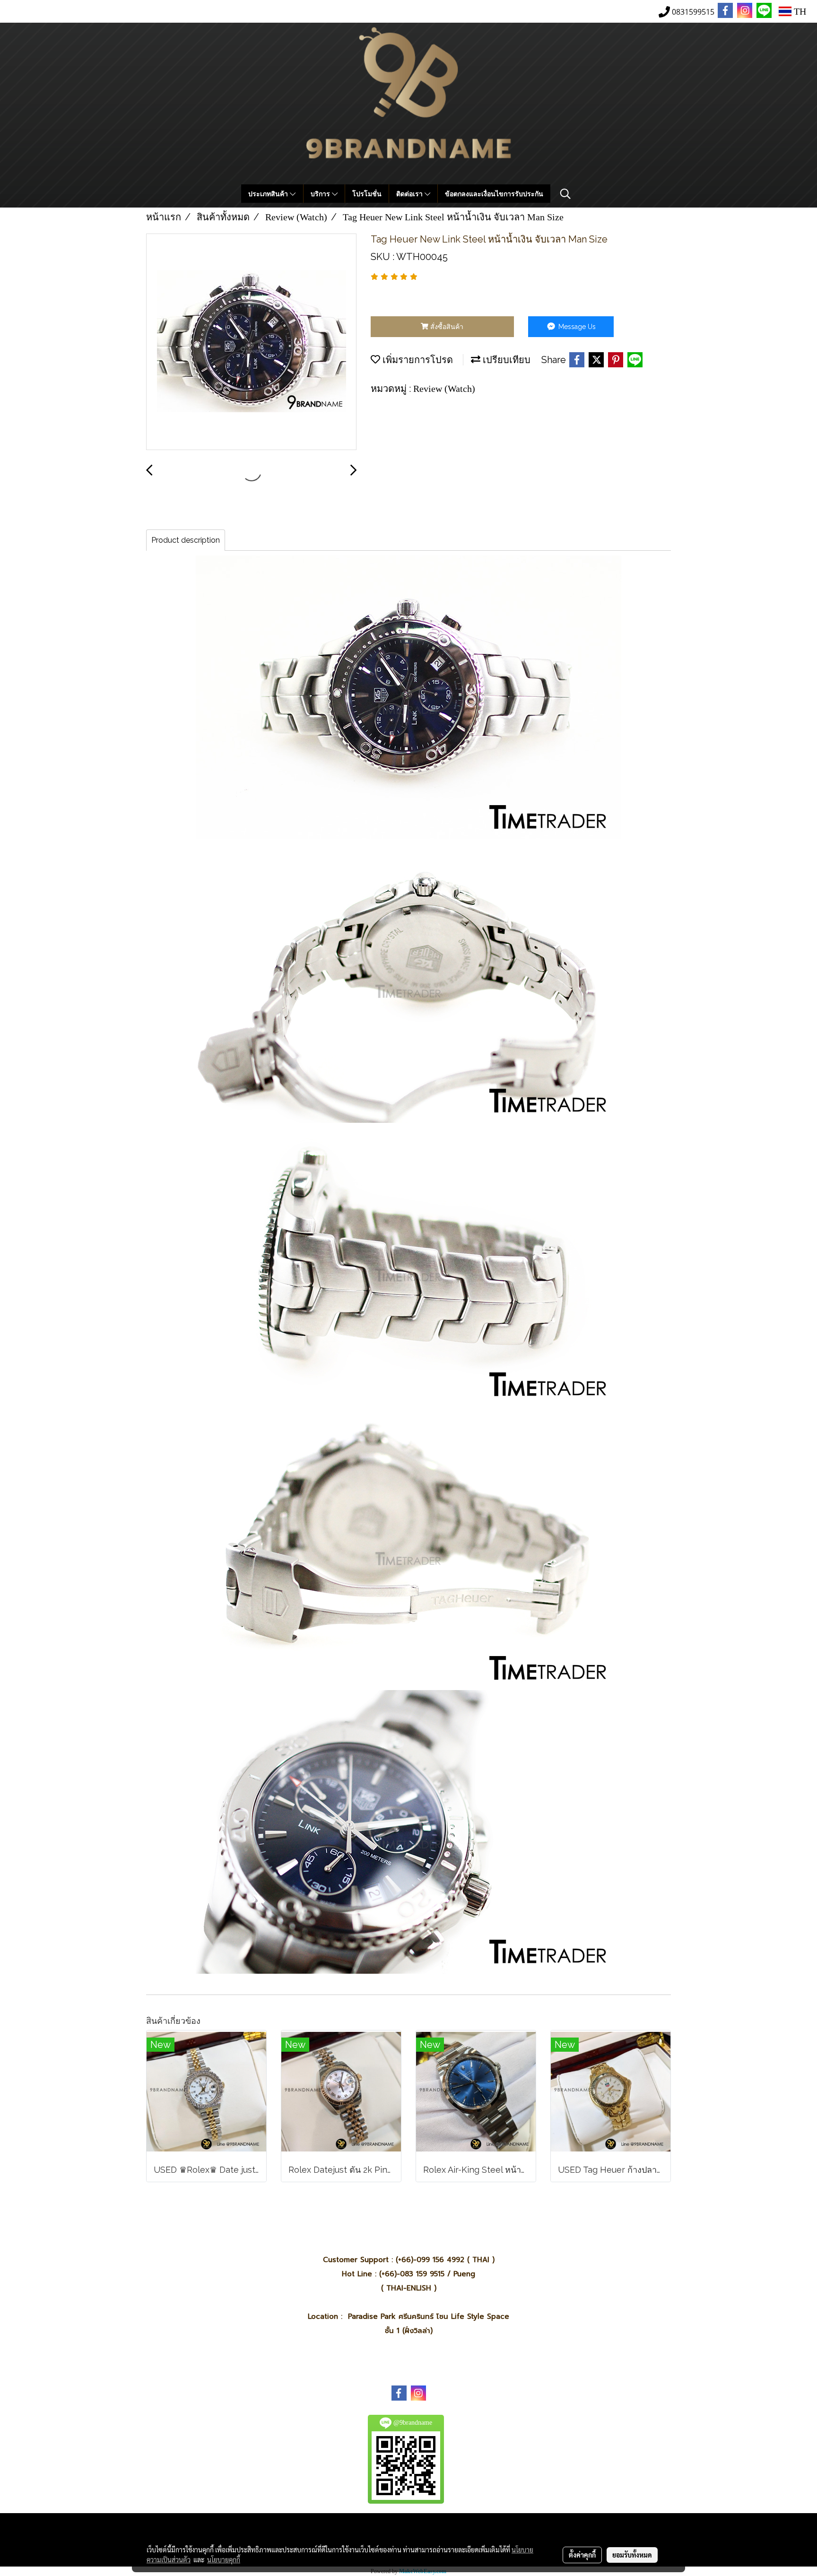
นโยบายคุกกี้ (224, 2559)
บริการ (321, 194)
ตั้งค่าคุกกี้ (582, 2555)
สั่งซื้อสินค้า (446, 327)
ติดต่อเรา (410, 194)
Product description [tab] (186, 540)
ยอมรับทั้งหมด (632, 2555)
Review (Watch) (444, 389)
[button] (565, 194)
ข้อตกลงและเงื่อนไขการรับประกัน (494, 194)
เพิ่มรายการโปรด (417, 360)
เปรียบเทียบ (505, 360)
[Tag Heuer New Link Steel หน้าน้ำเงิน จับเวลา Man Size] (251, 342)
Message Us (576, 327)
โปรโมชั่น (367, 194)
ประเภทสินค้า (269, 194)
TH (799, 11)
